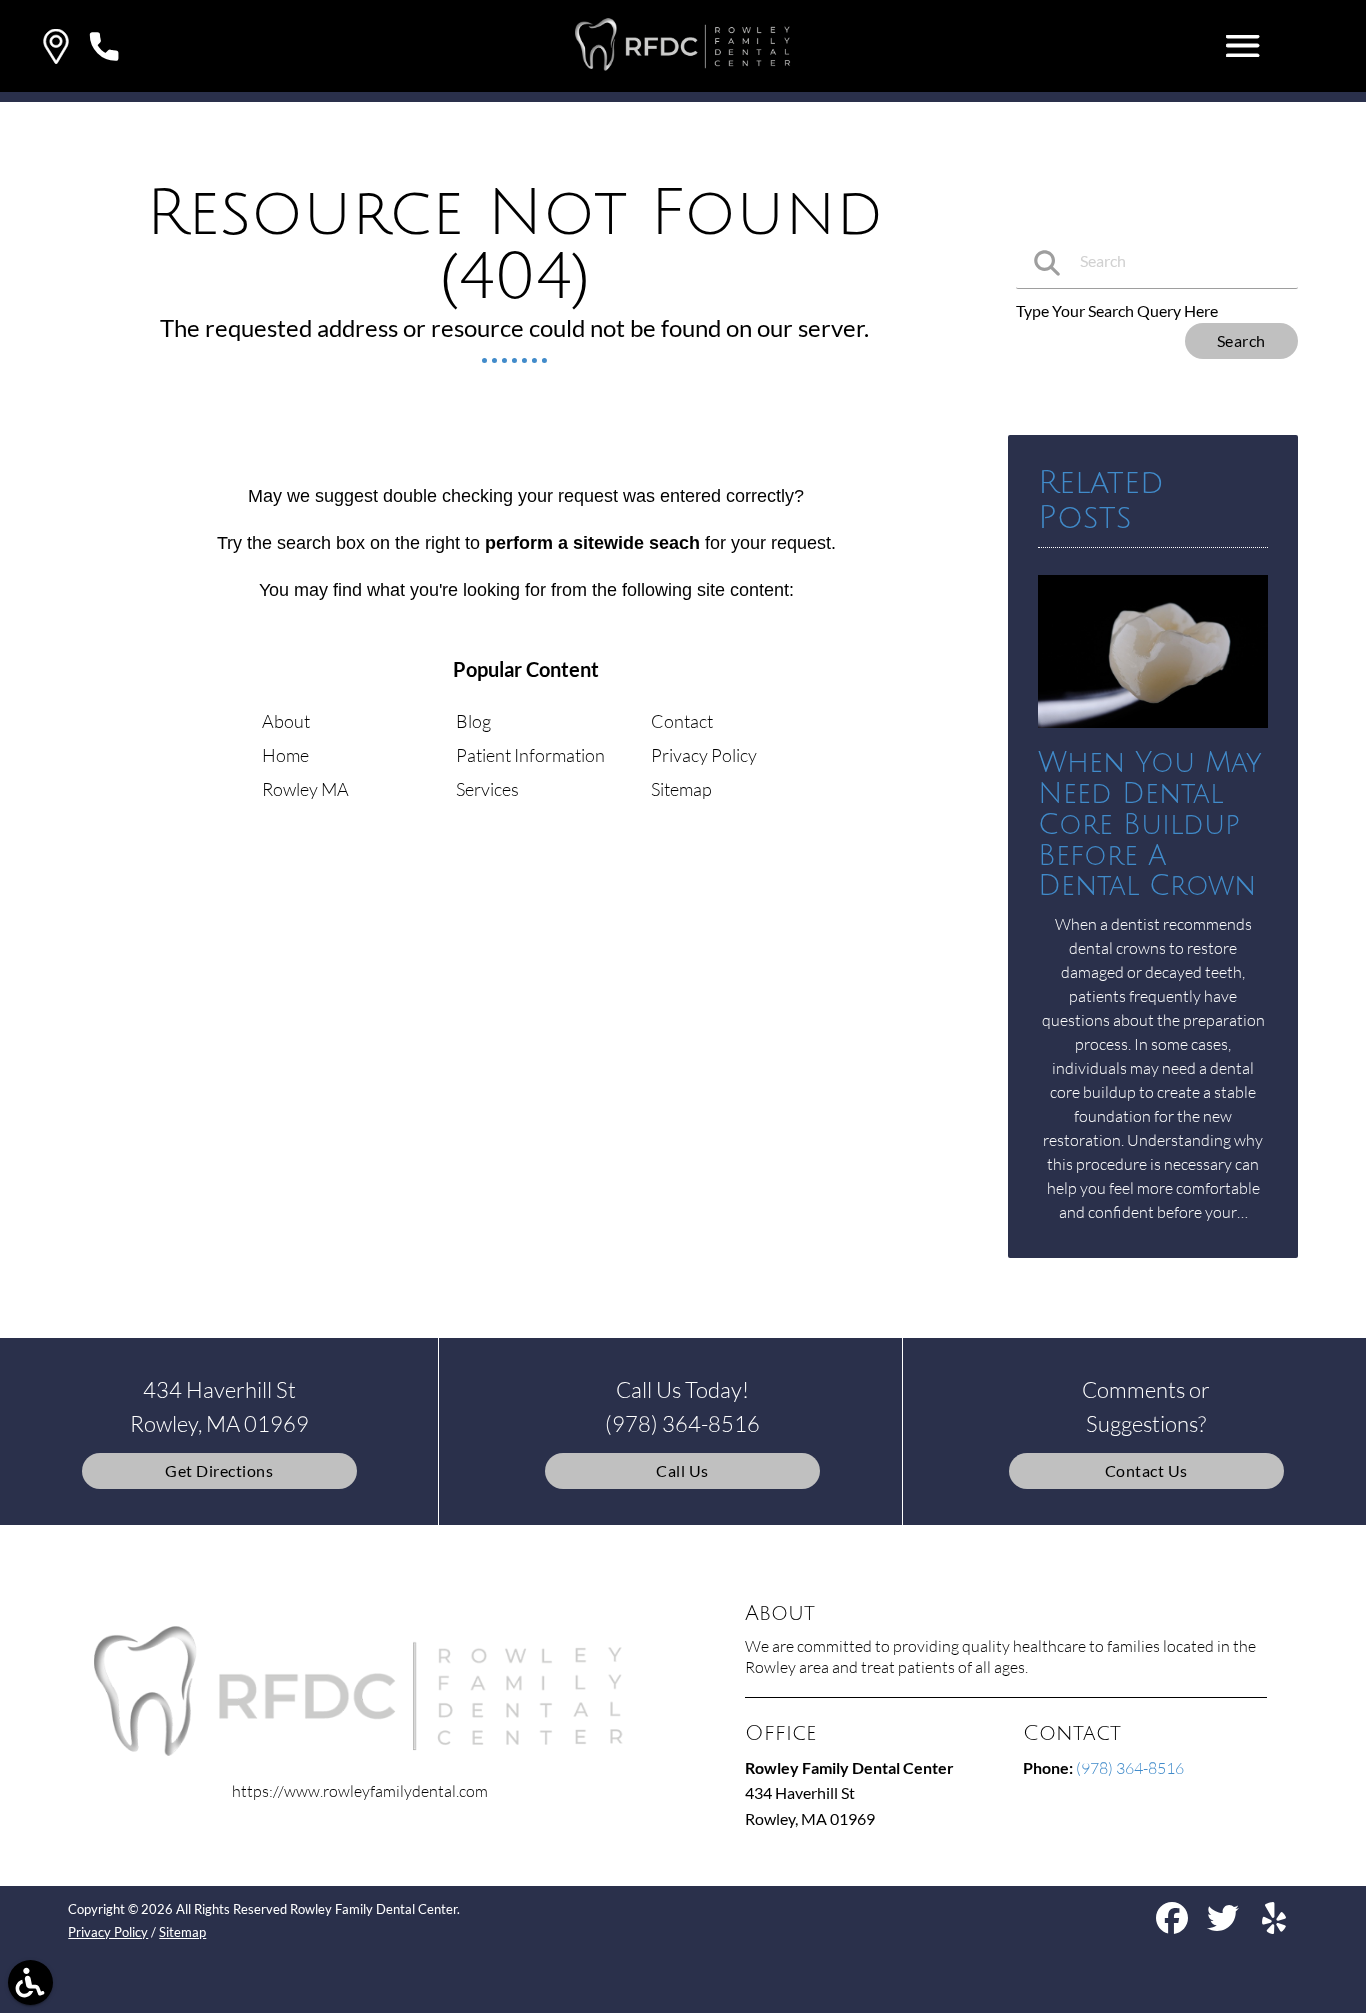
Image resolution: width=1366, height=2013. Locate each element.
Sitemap (681, 789)
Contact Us (1146, 1470)
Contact (682, 721)
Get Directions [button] (219, 1470)
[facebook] (1173, 1925)
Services (487, 789)
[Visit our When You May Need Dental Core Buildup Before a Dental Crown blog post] (1152, 731)
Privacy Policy (704, 755)
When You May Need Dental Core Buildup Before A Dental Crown (1150, 824)
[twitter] (1224, 1925)
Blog (473, 721)
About (286, 721)
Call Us (682, 1470)
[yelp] (1274, 1925)
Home (285, 755)
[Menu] (1243, 46)
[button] (56, 46)
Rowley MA (305, 789)
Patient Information (530, 755)
